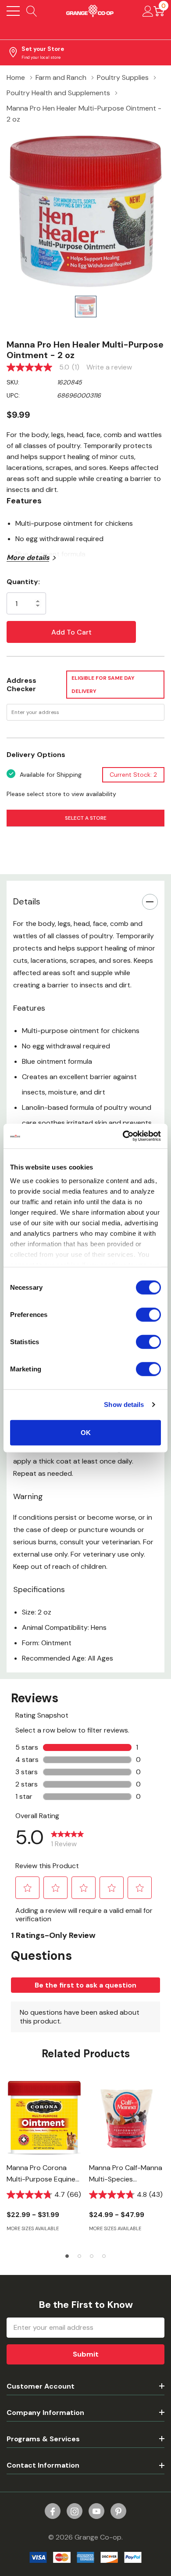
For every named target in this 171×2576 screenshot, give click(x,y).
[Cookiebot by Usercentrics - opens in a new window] (123, 1136)
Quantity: (23, 582)
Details (27, 901)
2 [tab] (79, 2256)
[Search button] (32, 11)
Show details (124, 1405)
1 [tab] (67, 2256)
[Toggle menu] (13, 11)
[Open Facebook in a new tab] (53, 2511)
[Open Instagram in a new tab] (75, 2511)
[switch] (148, 1314)
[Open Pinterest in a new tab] (118, 2511)
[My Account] (148, 11)
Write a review (109, 367)
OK (86, 1432)
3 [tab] (92, 2256)
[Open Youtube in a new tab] (96, 2511)
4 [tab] (104, 2256)
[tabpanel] (44, 2161)
